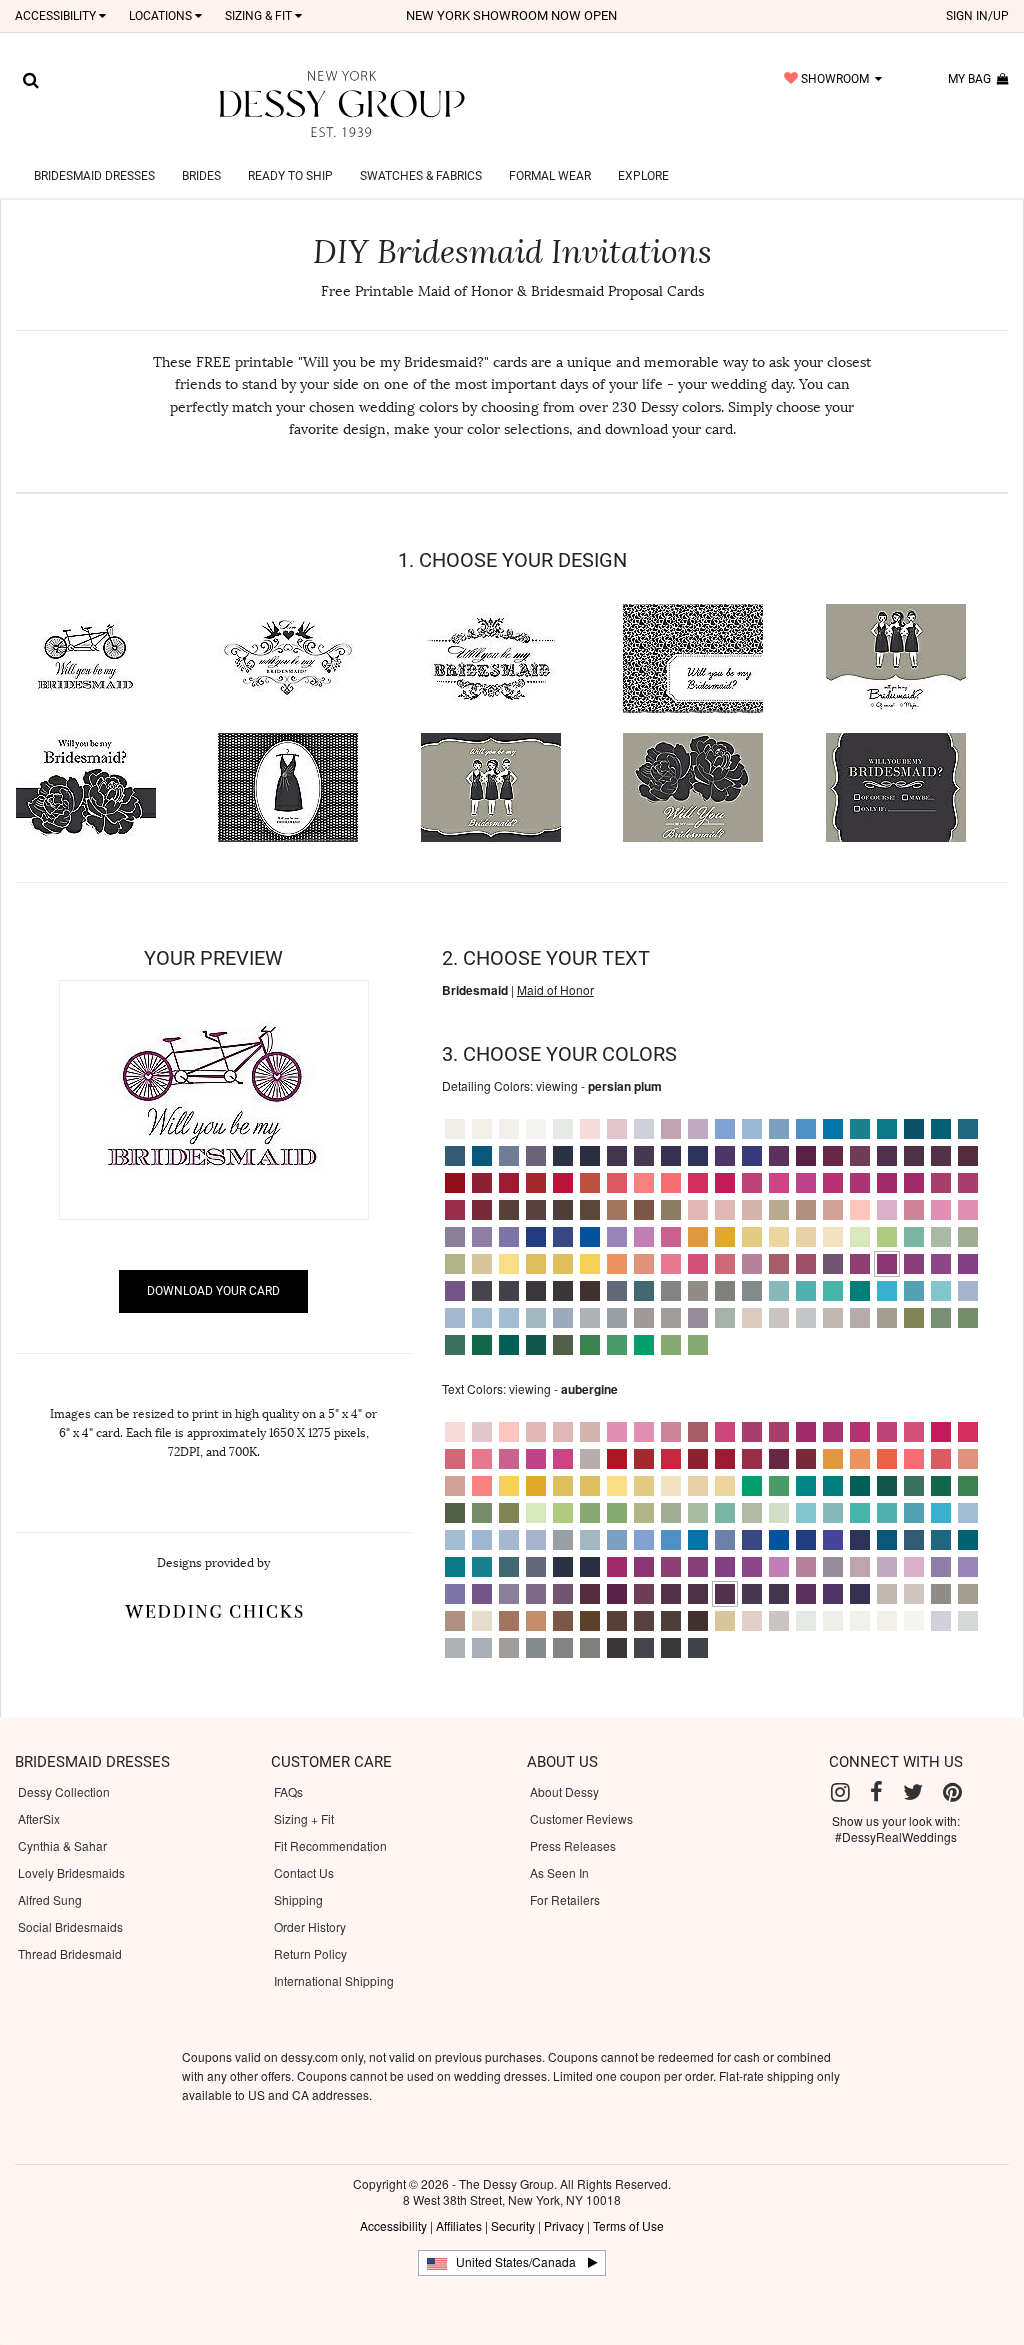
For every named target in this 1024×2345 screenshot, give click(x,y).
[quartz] (671, 1129)
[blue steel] (617, 1291)
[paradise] (914, 1264)
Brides (201, 176)
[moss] (563, 1345)
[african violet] (779, 1156)
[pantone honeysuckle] (698, 1183)
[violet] (644, 1156)
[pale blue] (509, 1318)
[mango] (725, 1237)
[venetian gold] (482, 1264)
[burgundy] (482, 1210)
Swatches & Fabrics (421, 176)
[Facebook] (876, 1792)
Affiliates (459, 2225)
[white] (536, 1129)
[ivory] (482, 1129)
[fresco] (833, 1210)
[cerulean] (833, 1129)
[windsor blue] (779, 1129)
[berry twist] (941, 1183)
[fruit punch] (968, 1183)
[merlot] (887, 1183)
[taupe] (644, 1318)
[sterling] (806, 1318)
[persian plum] (887, 1264)
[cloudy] (455, 1318)
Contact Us (304, 1872)
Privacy (564, 2225)
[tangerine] (644, 1264)
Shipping (298, 1899)
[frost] (590, 1318)
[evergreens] (914, 1486)
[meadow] (914, 1237)
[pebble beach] (860, 1318)
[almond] (644, 1210)
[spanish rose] (779, 1264)
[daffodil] (536, 1264)
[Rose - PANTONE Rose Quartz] (698, 1210)
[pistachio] (887, 1237)
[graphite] (563, 1291)
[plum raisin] (860, 1156)
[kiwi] (968, 1237)
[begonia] (968, 1210)
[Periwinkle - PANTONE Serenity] (725, 1129)
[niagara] (860, 1129)
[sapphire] (536, 1237)
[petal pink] (725, 1210)
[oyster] (779, 1318)
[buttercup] (779, 1237)
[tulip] (644, 1237)
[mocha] (698, 1291)
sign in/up (977, 16)
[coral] (671, 1183)
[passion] (482, 1237)
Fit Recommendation (330, 1845)
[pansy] (617, 1237)
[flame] (563, 1183)
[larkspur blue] (725, 1540)
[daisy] (590, 1264)
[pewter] (752, 1291)
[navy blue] (590, 1156)
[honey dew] (860, 1237)
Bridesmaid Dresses (94, 176)
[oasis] (887, 1129)
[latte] (590, 1210)
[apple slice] (671, 1345)
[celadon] (725, 1318)
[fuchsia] (779, 1183)
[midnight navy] (563, 1567)
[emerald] (509, 1345)
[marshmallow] (455, 1129)
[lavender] (536, 1156)
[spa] (941, 1291)
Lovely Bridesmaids (71, 1872)
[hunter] (536, 1345)
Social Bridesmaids (70, 1926)
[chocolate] (563, 1210)
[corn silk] (833, 1237)
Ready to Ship (290, 176)
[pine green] (482, 1345)
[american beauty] (806, 1183)
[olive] (914, 1318)
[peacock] (914, 1129)
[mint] (455, 1264)
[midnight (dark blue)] (563, 1156)
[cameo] (752, 1318)
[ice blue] (752, 1129)
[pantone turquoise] (833, 1291)
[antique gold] (671, 1210)
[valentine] (455, 1210)
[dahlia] (968, 1264)
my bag (972, 79)
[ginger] (644, 1183)
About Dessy (564, 1791)
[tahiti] (509, 1237)
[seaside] (779, 1291)
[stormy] (482, 1291)
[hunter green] (887, 1486)
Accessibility (393, 2225)
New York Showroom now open (511, 15)
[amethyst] (671, 1156)
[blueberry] (698, 1156)
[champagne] (779, 1210)
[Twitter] (913, 1792)
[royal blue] (590, 1237)
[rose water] (590, 1129)
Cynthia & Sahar (62, 1845)
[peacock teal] (806, 1486)
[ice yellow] (806, 1237)
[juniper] (617, 1345)
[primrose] (860, 1210)
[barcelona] (509, 1183)
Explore (643, 176)
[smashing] (833, 1264)
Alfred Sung (50, 1899)
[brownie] (509, 1210)
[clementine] (617, 1264)
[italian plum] (941, 1156)
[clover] (968, 1318)
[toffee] (536, 1621)
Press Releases (573, 1845)
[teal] (644, 1291)
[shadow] (698, 1318)
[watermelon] (914, 1183)
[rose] (536, 1432)
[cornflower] (806, 1129)
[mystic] (617, 1318)
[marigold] (563, 1264)
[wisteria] (455, 1237)
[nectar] (671, 1264)
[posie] (725, 1183)
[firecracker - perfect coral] (617, 1183)
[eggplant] (914, 1156)
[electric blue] (752, 1156)
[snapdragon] (752, 1237)
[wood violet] (698, 1129)
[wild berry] (806, 1156)
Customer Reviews (581, 1818)
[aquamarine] (914, 1291)
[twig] (887, 1318)
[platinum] (563, 1318)
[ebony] (509, 1291)
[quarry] (671, 1291)
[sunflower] (509, 1264)
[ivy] (590, 1345)
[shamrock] (644, 1345)
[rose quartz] (698, 1264)
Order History (310, 1926)
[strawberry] (752, 1183)
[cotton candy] (941, 1210)
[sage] (941, 1318)
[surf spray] (536, 1318)
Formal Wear (550, 176)
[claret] (482, 1183)
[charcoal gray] (725, 1291)
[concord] (617, 1156)
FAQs (288, 1791)
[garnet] (455, 1183)
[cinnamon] (617, 1210)
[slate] (482, 1318)
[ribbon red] (536, 1183)
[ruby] (833, 1156)
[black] (536, 1291)
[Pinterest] (952, 1792)
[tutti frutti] (833, 1183)
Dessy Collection (64, 1791)
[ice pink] (617, 1129)
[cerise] (860, 1183)
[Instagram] (840, 1792)
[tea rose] (806, 1264)
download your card (213, 1291)
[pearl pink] (752, 1210)
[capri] (806, 1291)
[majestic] (725, 1156)
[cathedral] (671, 1318)
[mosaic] (968, 1129)
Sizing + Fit (304, 1818)
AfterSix (39, 1818)
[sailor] (563, 1237)
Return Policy (310, 1953)
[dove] (644, 1129)
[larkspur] (509, 1156)
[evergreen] (455, 1345)
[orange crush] (698, 1237)
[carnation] (914, 1210)
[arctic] (968, 1291)
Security (513, 2225)
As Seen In (559, 1872)
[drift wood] (536, 1210)
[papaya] (725, 1264)
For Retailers (565, 1899)
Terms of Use (628, 2225)
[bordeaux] (968, 1156)
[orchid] (941, 1264)
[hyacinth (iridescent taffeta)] (887, 1210)
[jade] (860, 1291)
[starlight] (563, 1129)
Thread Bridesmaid (70, 1953)
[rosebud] (752, 1264)
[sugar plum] (860, 1264)
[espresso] (590, 1291)
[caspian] (941, 1129)
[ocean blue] (482, 1156)
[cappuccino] (806, 1210)
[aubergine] (887, 1156)
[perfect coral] (941, 1459)
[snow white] (509, 1129)
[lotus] (455, 1291)
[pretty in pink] (671, 1237)
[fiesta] (590, 1183)
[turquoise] (887, 1291)
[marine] (455, 1156)
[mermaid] (941, 1237)
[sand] (833, 1318)
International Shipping (334, 1980)
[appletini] (698, 1345)
